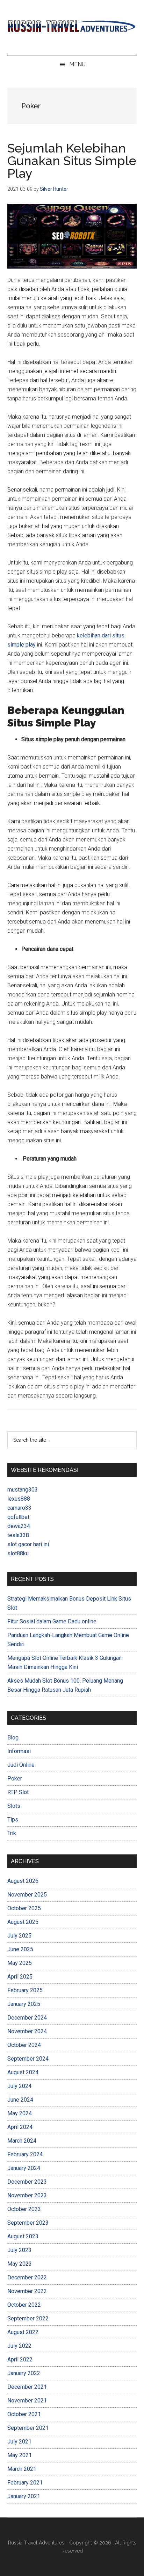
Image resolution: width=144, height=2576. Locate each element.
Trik (12, 1833)
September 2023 (28, 2223)
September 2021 (28, 2428)
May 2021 (20, 2455)
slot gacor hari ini (28, 1544)
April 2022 (20, 2359)
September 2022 (28, 2318)
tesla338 (18, 1535)
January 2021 (24, 2496)
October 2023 (24, 2209)
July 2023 (19, 2250)
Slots (14, 1806)
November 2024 (27, 2031)
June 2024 (20, 2100)
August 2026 (23, 1881)
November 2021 (27, 2401)
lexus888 (19, 1499)
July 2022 (19, 2346)
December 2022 (27, 2277)
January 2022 (24, 2373)
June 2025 (20, 1949)
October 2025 (24, 1908)
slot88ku (18, 1553)
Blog (13, 1737)
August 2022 (23, 2332)
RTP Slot (18, 1792)
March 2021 (22, 2469)
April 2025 (20, 1977)
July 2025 (19, 1936)
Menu (77, 64)
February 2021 (25, 2483)
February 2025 (25, 1990)
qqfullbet (18, 1517)
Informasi (19, 1751)
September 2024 (28, 2059)
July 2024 (19, 2086)
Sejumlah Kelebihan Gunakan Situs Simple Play (72, 161)
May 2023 (20, 2264)
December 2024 (27, 2018)
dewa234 (19, 1526)
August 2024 (23, 2072)
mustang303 (23, 1490)
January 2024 (24, 2168)
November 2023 (27, 2195)
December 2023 (27, 2182)
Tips (13, 1820)
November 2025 (27, 1895)
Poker (15, 1779)
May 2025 (20, 1963)
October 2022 (24, 2305)
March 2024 (22, 2141)
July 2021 (19, 2442)
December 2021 (27, 2387)
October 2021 (24, 2414)
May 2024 (20, 2113)
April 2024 (20, 2127)
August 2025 (23, 1922)
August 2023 (23, 2236)
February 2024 (25, 2154)
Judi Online (21, 1765)
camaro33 (19, 1508)
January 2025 (24, 2004)
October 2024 (24, 2045)
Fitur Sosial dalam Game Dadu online (52, 1621)
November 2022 (27, 2291)
